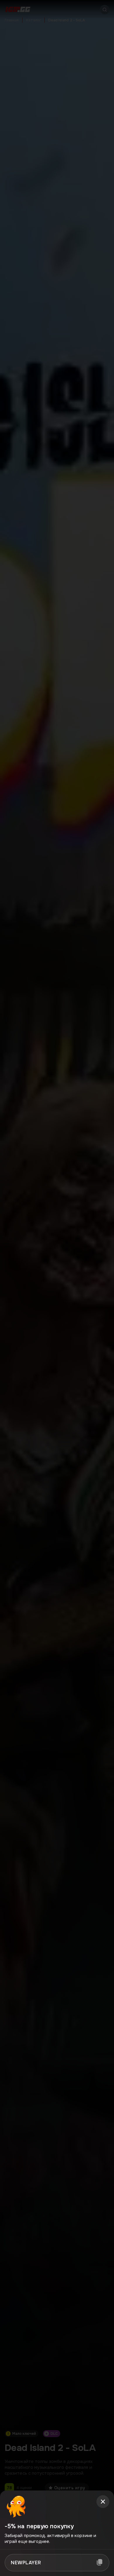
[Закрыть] (103, 2502)
